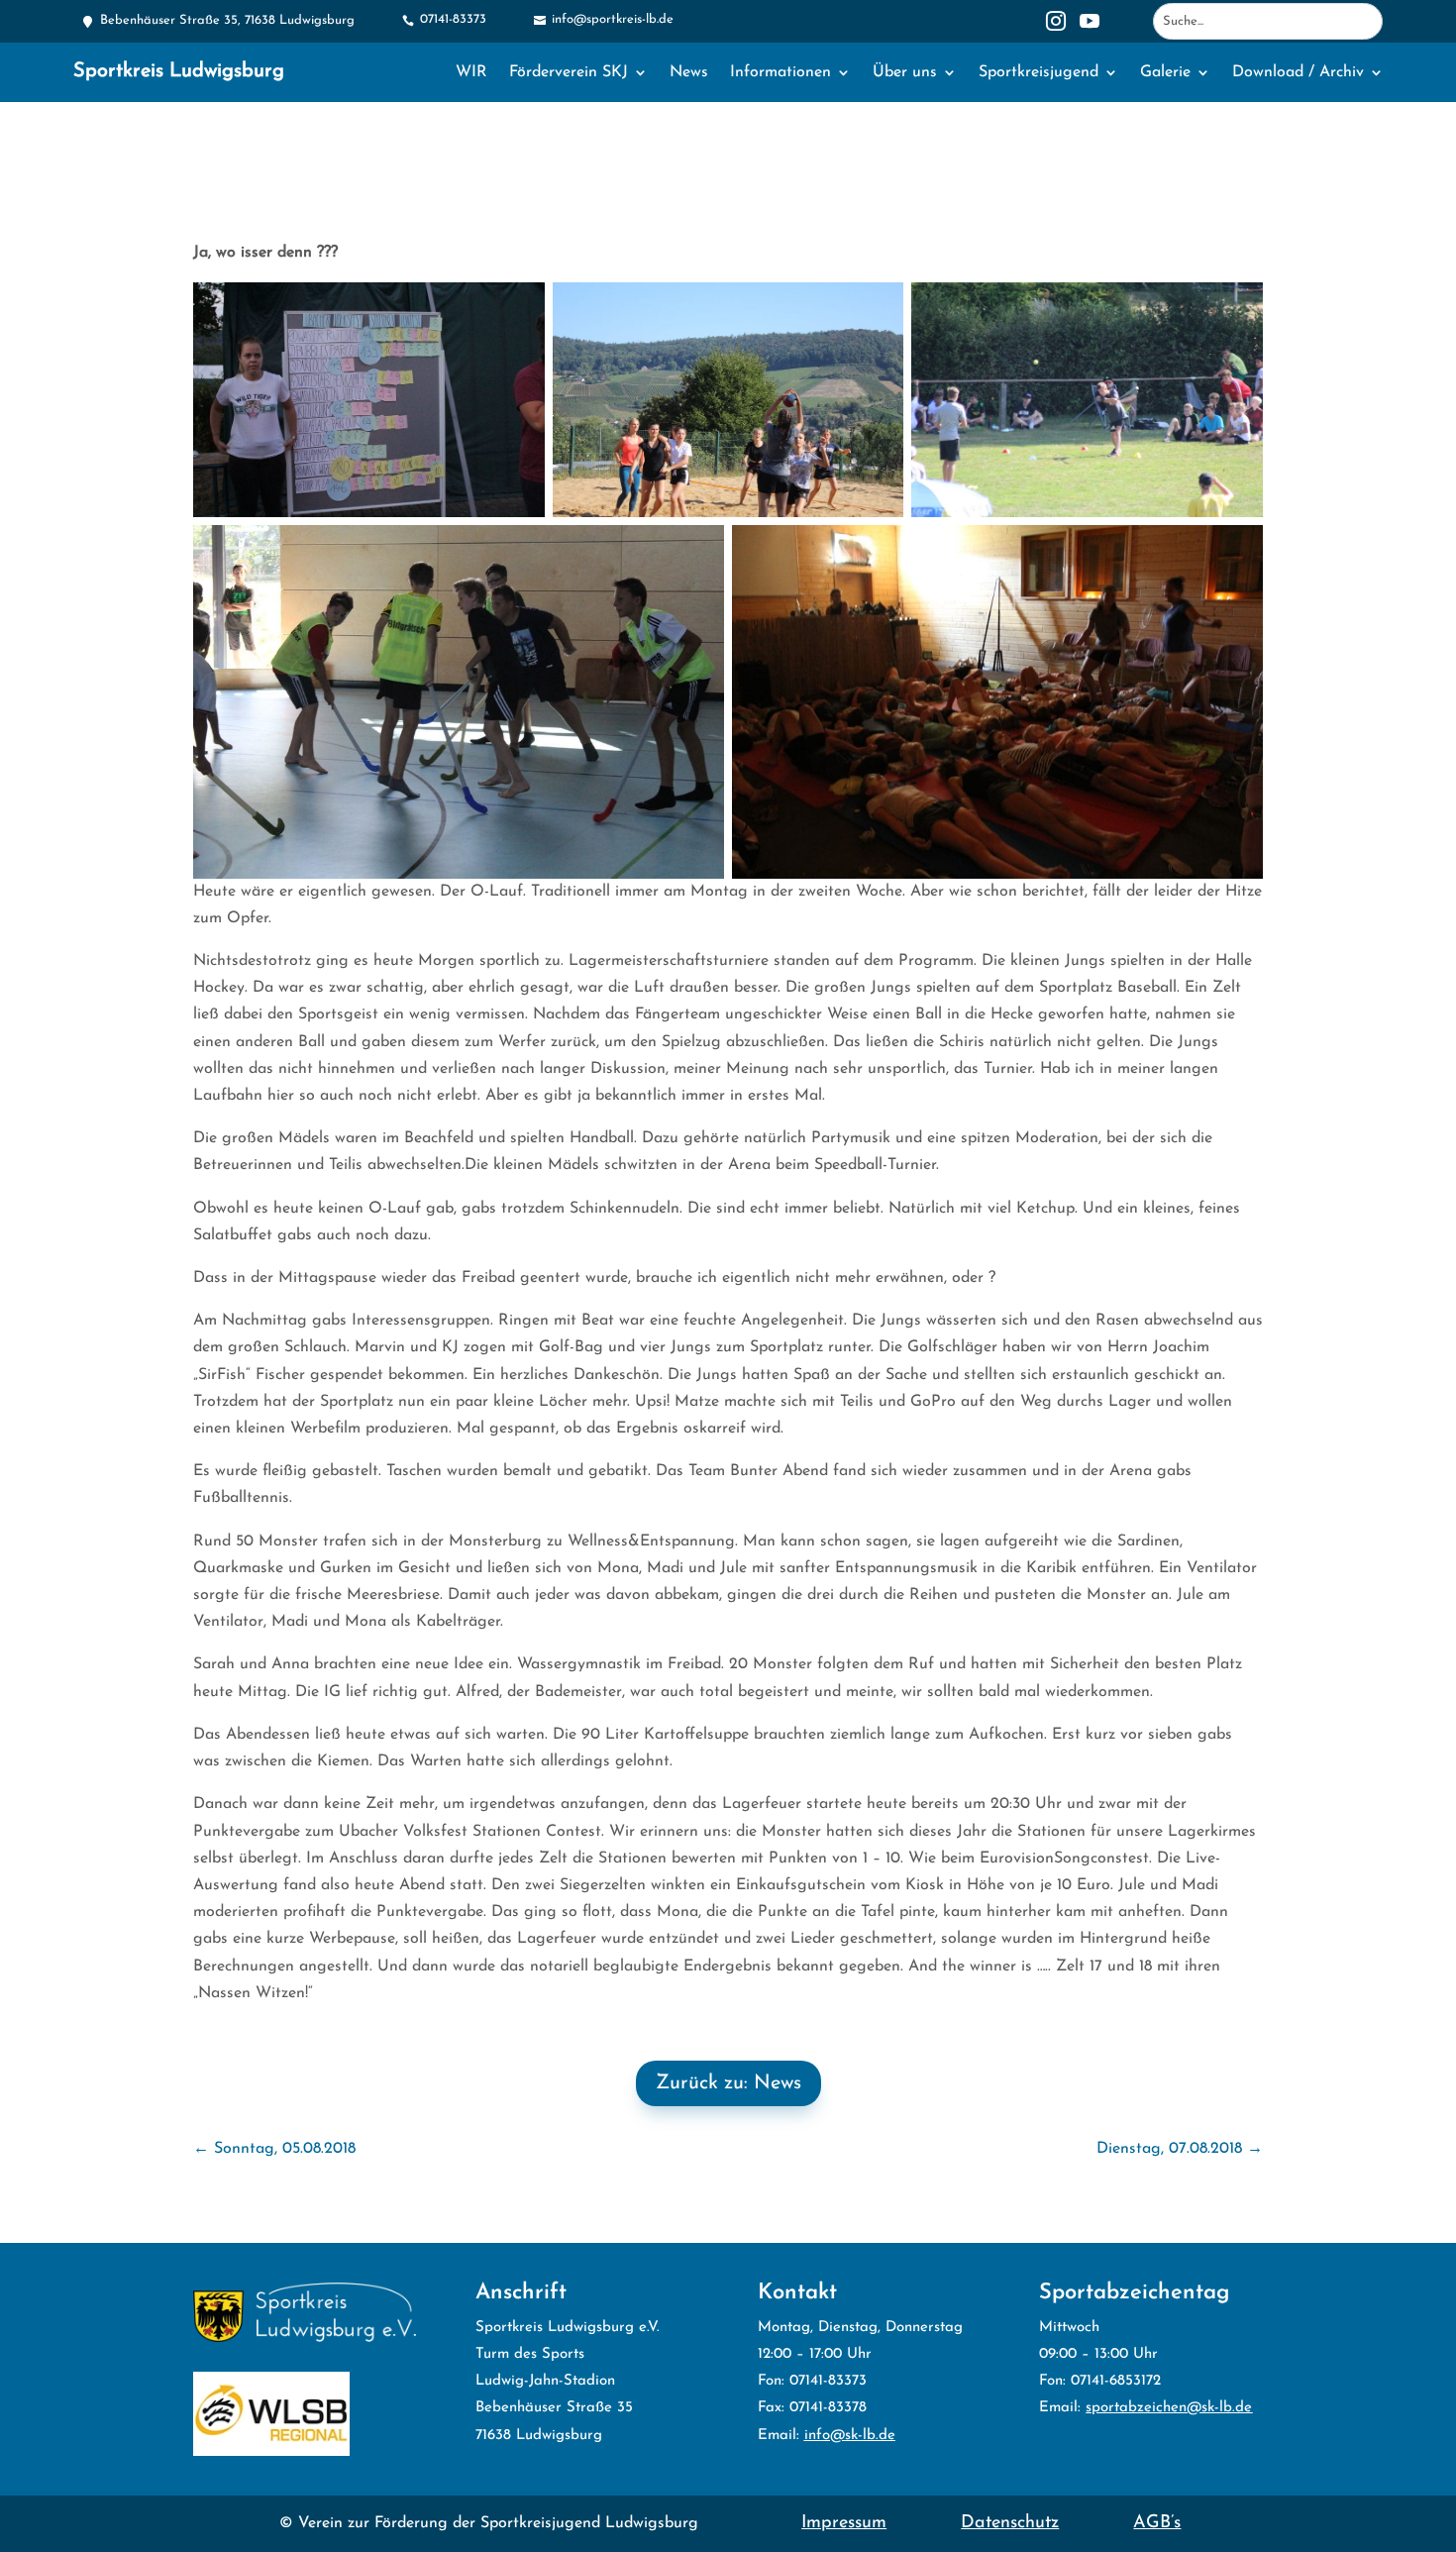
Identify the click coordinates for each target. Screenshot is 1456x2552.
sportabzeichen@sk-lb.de (1169, 2408)
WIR (471, 73)
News (689, 73)
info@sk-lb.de (850, 2436)
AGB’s (1157, 2523)
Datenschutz (1010, 2523)
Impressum (844, 2523)
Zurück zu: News (728, 2083)
